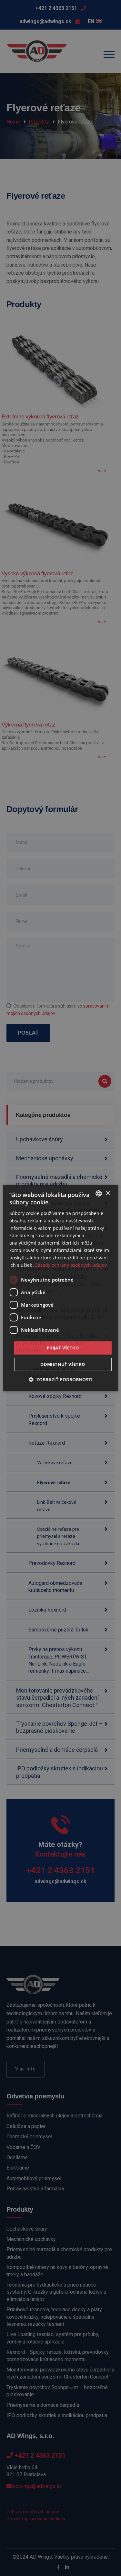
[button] (61, 1379)
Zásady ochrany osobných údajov (71, 1265)
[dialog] (60, 1288)
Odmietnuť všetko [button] (63, 1364)
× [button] (108, 1193)
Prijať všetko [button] (63, 1347)
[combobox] (99, 1193)
